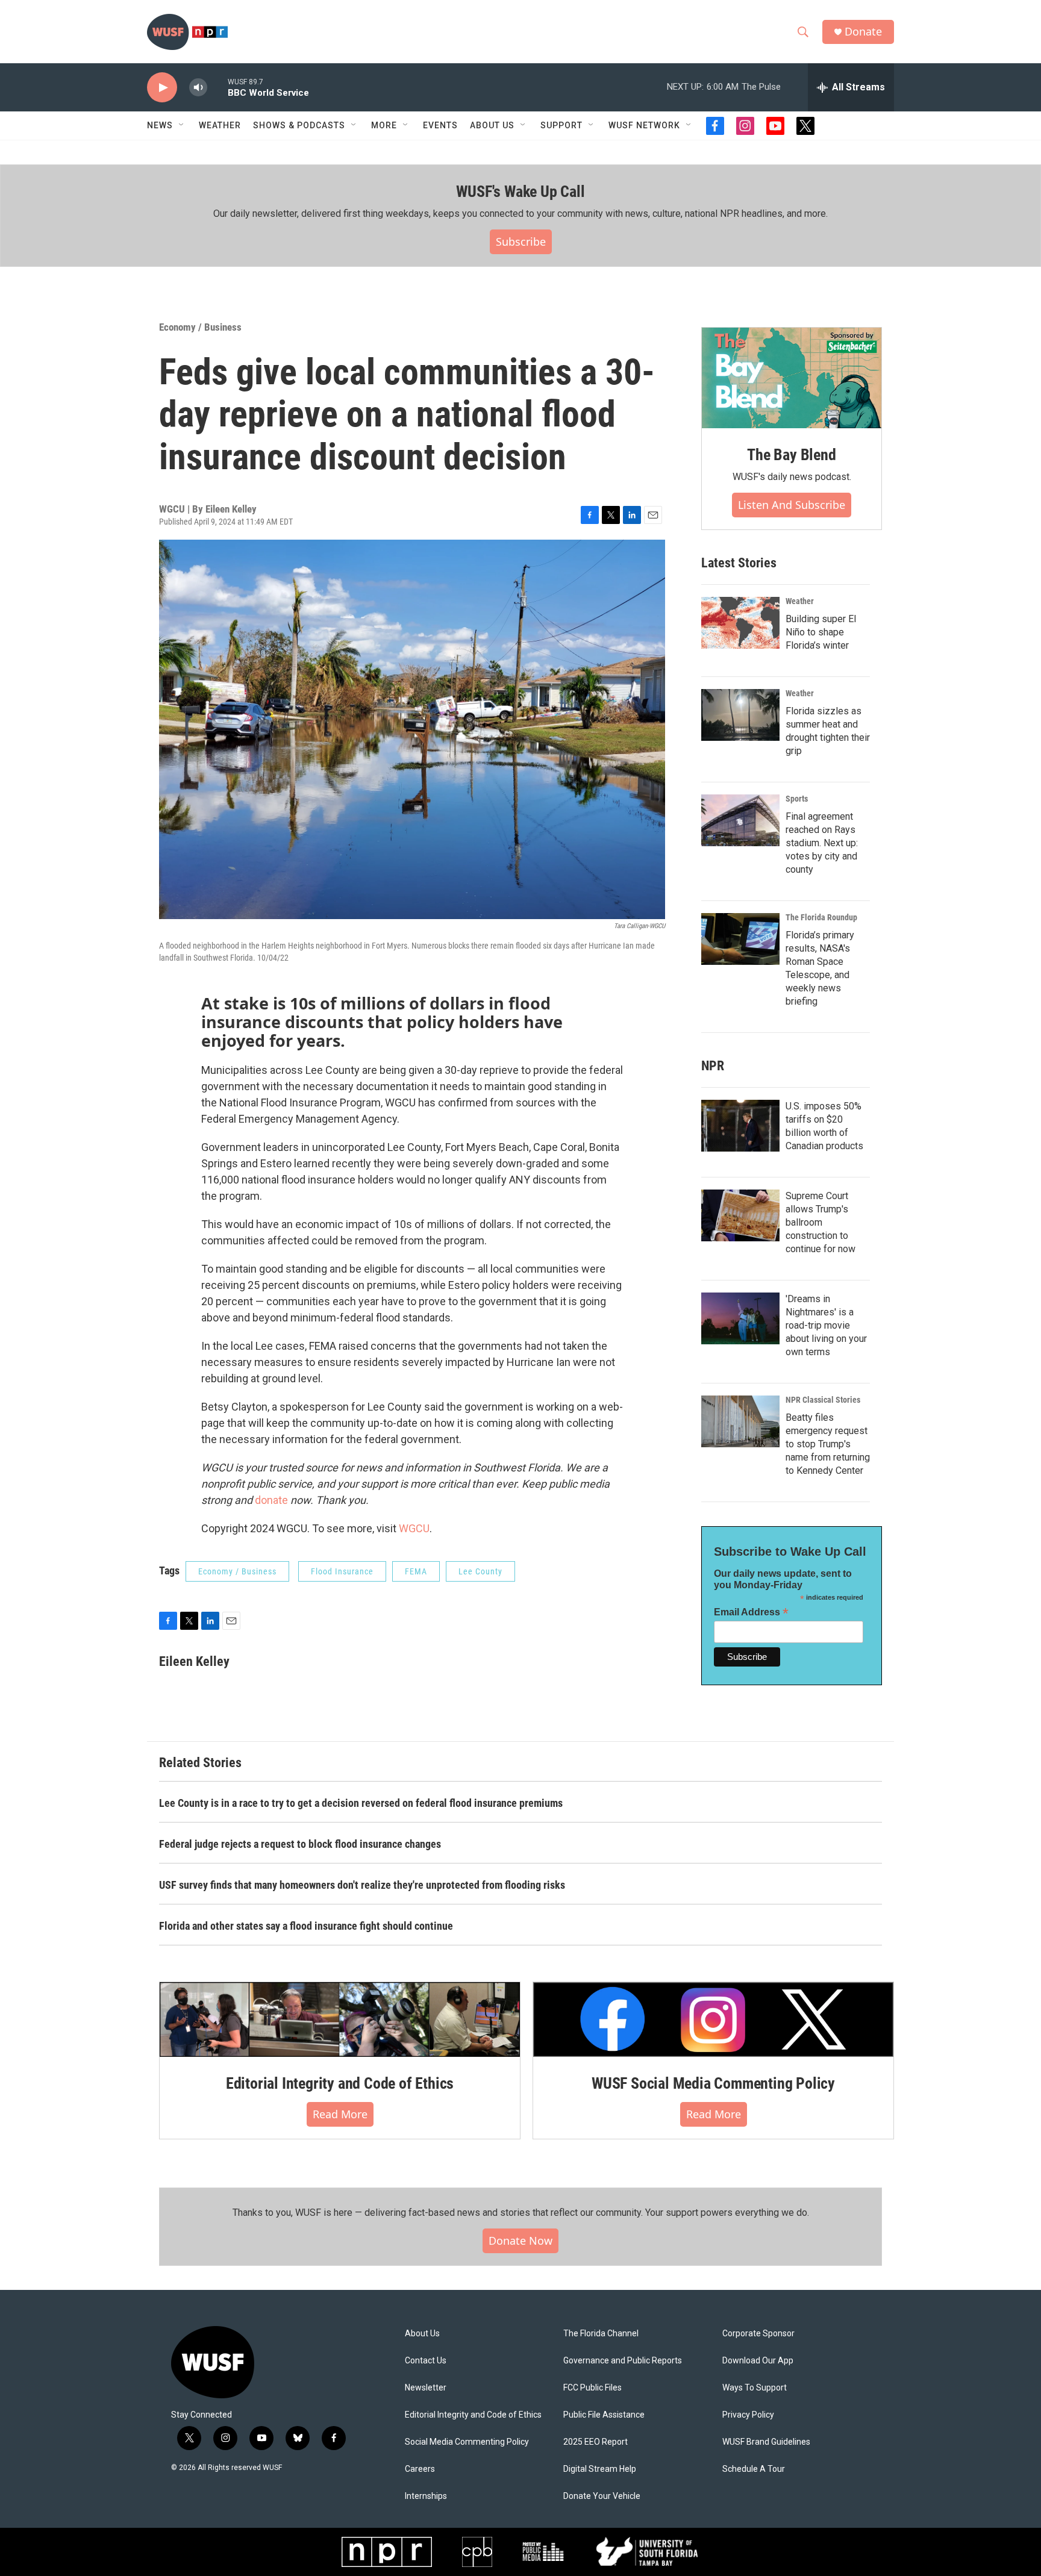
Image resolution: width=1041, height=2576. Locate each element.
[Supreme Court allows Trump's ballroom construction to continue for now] (740, 1215)
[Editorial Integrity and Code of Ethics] (340, 2019)
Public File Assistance (604, 2415)
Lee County (480, 1571)
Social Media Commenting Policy (467, 2442)
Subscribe (521, 242)
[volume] (198, 88)
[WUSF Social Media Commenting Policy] (713, 2019)
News (160, 125)
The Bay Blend (791, 455)
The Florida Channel (601, 2334)
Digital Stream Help (600, 2469)
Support (561, 125)
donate (271, 1500)
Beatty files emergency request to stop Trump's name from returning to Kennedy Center (828, 1444)
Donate (863, 32)
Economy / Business (200, 327)
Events (440, 125)
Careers (420, 2469)
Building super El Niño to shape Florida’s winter (821, 632)
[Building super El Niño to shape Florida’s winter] (740, 623)
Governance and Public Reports (623, 2361)
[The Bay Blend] (792, 378)
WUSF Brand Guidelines (766, 2442)
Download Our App (758, 2361)
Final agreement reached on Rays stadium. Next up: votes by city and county (822, 843)
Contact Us (426, 2361)
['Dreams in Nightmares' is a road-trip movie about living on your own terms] (740, 1318)
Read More (340, 2114)
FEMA (416, 1571)
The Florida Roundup (821, 917)
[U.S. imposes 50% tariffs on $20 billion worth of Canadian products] (740, 1126)
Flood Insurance (342, 1571)
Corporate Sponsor (758, 2334)
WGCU (414, 1528)
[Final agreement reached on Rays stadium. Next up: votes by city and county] (740, 820)
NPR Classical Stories (823, 1400)
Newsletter (426, 2388)
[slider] (217, 87)
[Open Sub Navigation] (182, 125)
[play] (162, 88)
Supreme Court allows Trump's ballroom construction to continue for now (821, 1222)
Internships (426, 2496)
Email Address (751, 1612)
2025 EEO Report (596, 2442)
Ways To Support (755, 2388)
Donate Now (520, 2241)
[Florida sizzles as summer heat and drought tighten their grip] (740, 715)
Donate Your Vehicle (602, 2496)
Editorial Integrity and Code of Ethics (340, 2083)
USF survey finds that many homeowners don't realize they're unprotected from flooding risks (362, 1885)
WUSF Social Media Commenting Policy (713, 2083)
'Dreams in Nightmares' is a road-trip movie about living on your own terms (826, 1325)
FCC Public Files (592, 2388)
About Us (422, 2334)
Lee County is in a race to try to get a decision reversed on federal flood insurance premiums (361, 1803)
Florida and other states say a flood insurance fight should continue (306, 1926)
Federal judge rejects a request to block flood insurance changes (300, 1844)
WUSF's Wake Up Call (520, 192)
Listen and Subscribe (792, 505)
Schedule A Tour (754, 2469)
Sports (797, 799)
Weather (220, 125)
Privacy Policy (748, 2415)
